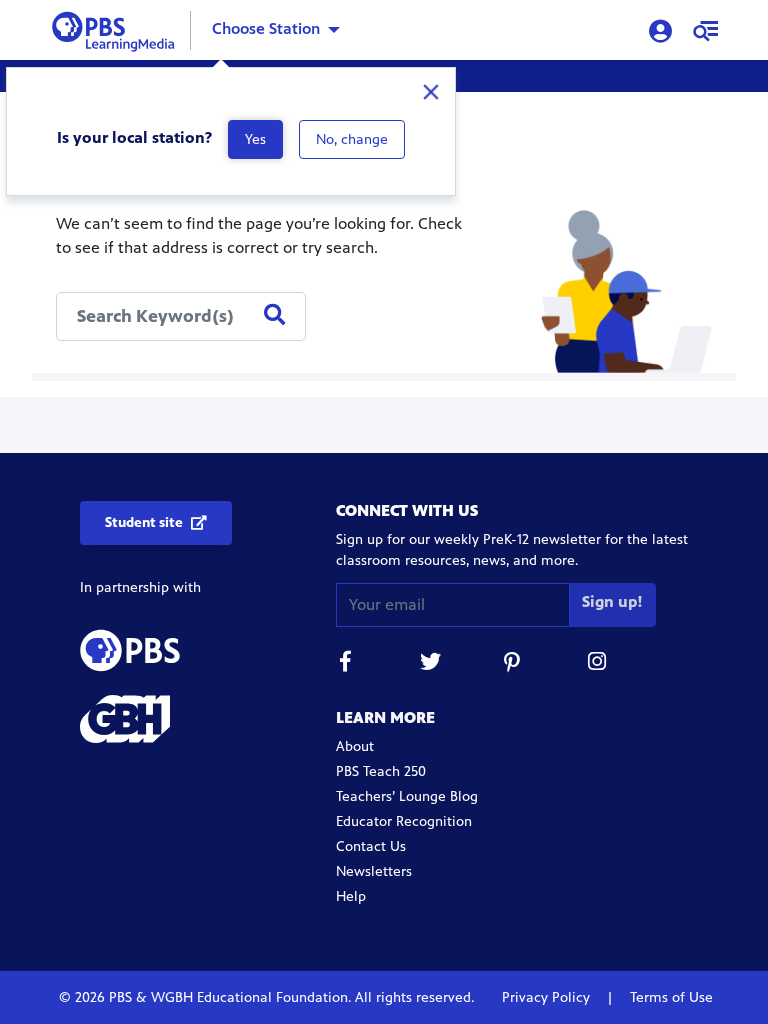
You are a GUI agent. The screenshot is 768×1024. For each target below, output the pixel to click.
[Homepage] (117, 28)
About (355, 746)
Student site (144, 522)
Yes (255, 139)
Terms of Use (669, 997)
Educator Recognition (404, 821)
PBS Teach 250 (381, 771)
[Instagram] (598, 664)
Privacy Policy (548, 997)
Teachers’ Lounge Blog (407, 796)
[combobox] (181, 316)
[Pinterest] (514, 664)
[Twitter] (430, 664)
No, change (352, 139)
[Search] (274, 316)
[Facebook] (346, 664)
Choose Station (266, 28)
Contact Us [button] (371, 846)
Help (351, 896)
